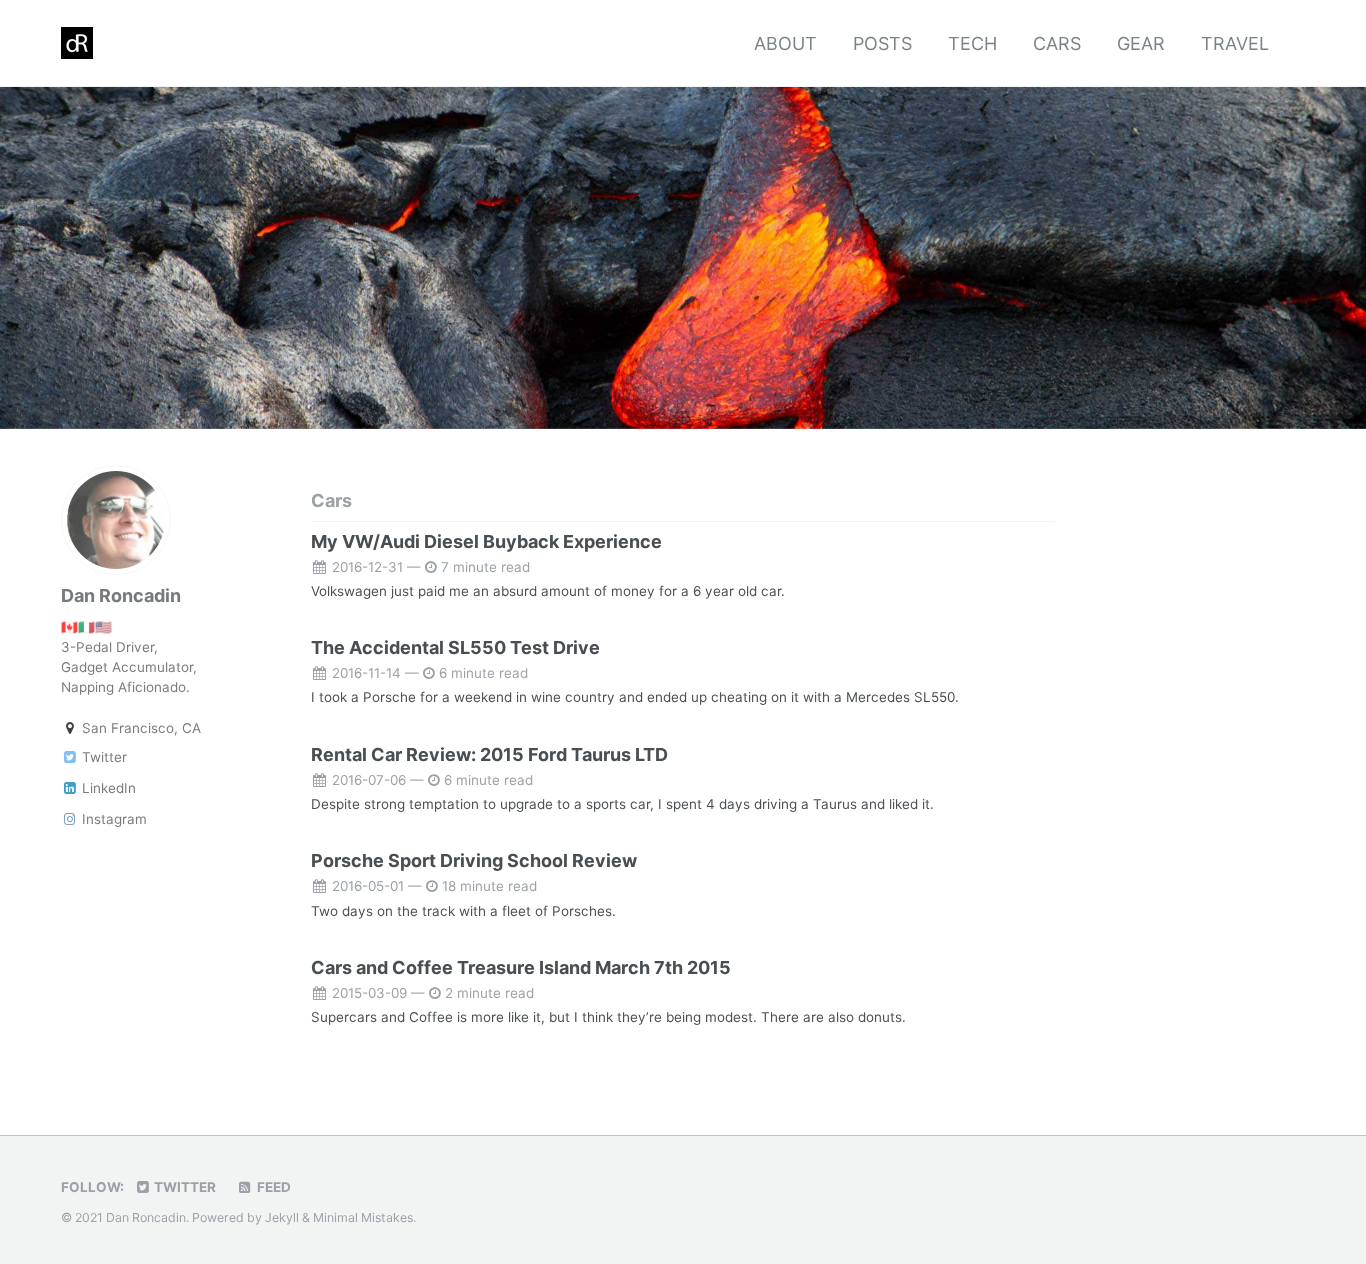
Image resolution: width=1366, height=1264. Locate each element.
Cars (1057, 43)
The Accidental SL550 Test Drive (455, 647)
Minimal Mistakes (363, 1217)
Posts (882, 43)
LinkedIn (107, 787)
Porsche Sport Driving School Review (474, 860)
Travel (1235, 43)
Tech (972, 43)
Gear (1141, 43)
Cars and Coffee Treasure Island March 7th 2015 (521, 967)
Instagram (112, 818)
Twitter (102, 756)
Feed (272, 1187)
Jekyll (282, 1217)
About (785, 43)
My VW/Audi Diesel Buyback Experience (486, 541)
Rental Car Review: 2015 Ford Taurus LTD (489, 754)
